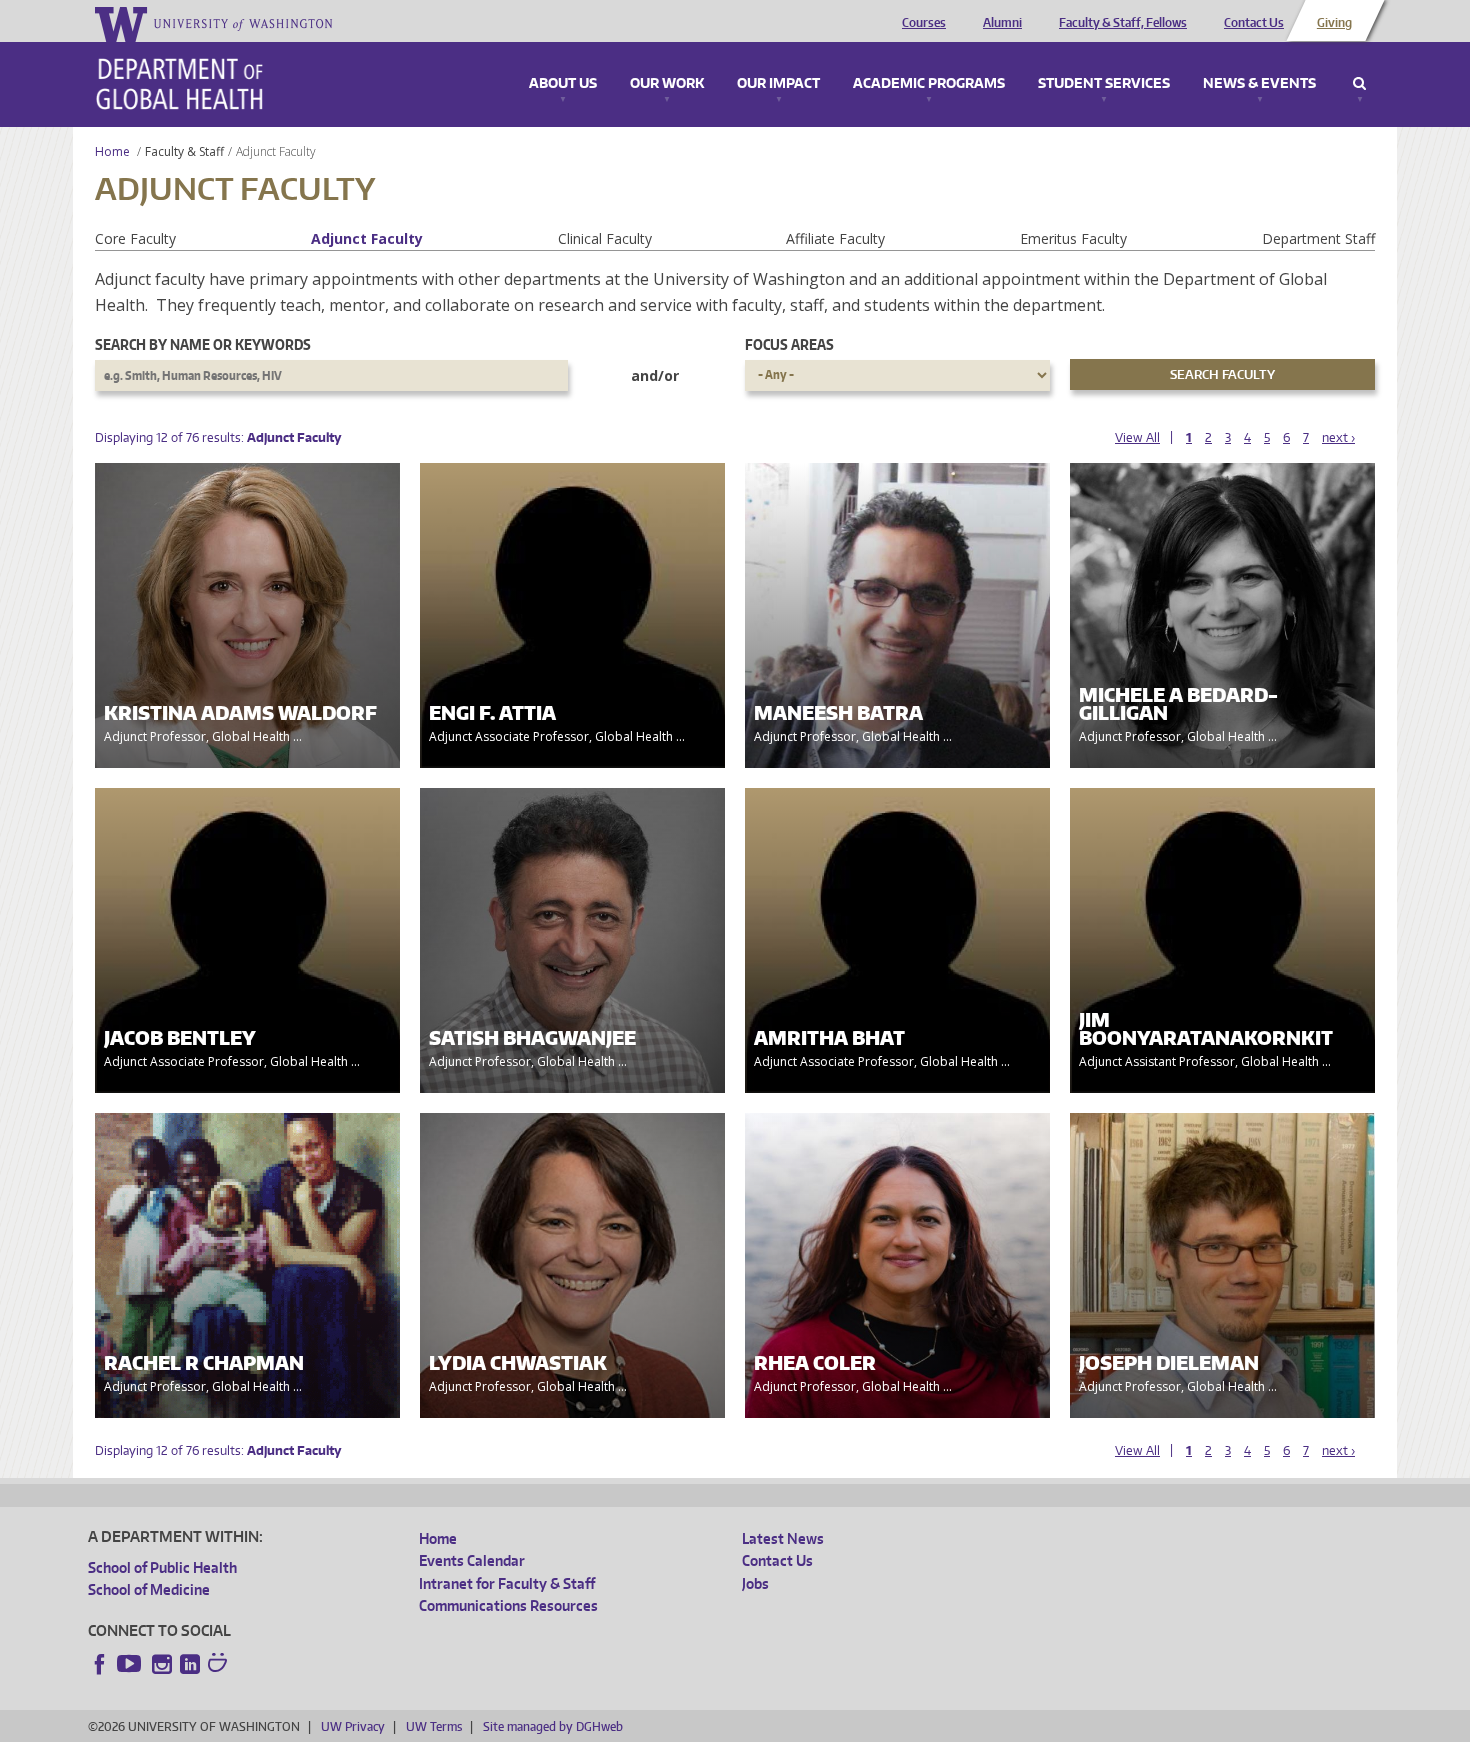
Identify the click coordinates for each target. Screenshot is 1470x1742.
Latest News (783, 1538)
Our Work (667, 84)
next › (1338, 437)
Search (1359, 84)
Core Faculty (135, 238)
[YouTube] (131, 1664)
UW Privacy (353, 1726)
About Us (563, 84)
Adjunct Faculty (367, 238)
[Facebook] (100, 1664)
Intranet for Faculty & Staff (507, 1583)
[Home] (179, 84)
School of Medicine (149, 1589)
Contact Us (1254, 23)
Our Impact (778, 84)
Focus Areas (789, 344)
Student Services (1104, 84)
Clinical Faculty (605, 238)
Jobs (755, 1583)
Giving (1334, 23)
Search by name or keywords (203, 344)
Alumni (1002, 23)
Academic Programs (929, 84)
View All (1137, 437)
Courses (924, 23)
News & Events (1259, 84)
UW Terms (434, 1726)
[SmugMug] (220, 1665)
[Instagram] (162, 1664)
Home (112, 151)
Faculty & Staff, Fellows (1123, 23)
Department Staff (1318, 238)
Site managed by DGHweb (553, 1726)
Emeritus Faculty (1073, 238)
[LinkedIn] (190, 1664)
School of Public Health (162, 1567)
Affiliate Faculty (835, 238)
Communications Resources (508, 1605)
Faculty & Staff (184, 151)
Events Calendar (472, 1560)
